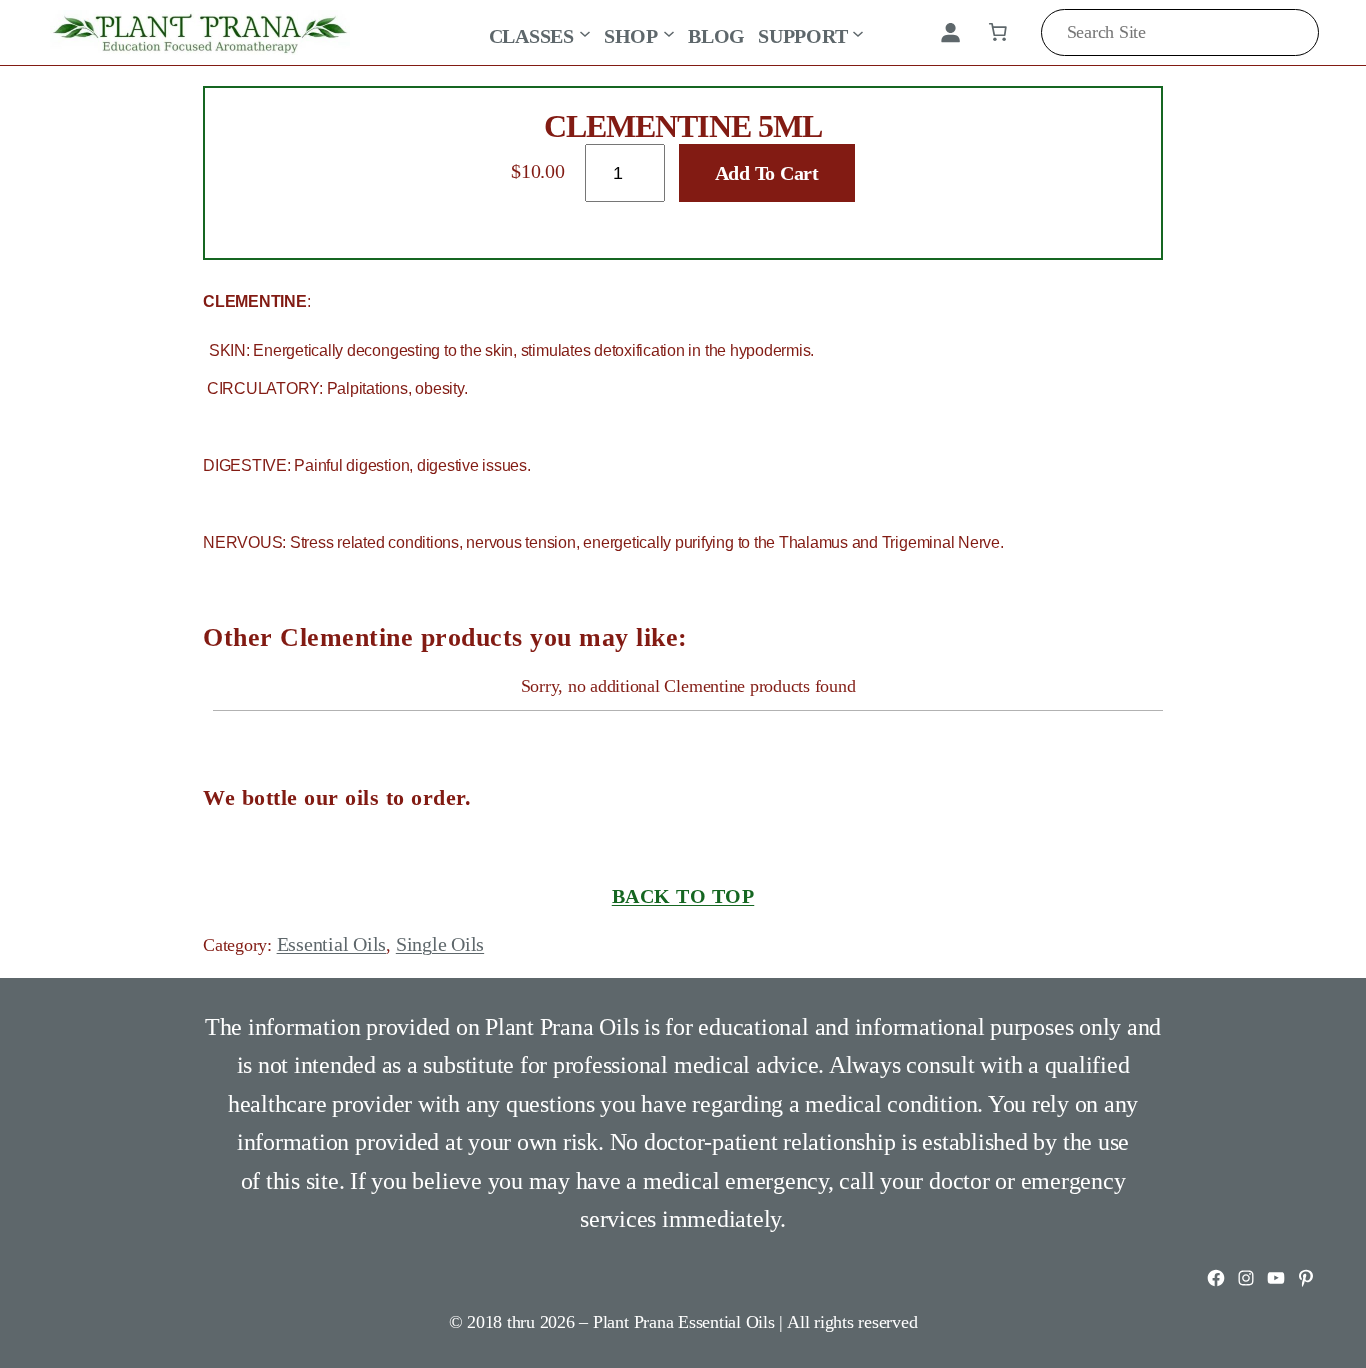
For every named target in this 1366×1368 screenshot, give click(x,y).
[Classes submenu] (585, 32)
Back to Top (683, 896)
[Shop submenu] (669, 32)
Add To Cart (767, 173)
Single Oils (440, 944)
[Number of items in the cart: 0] (998, 32)
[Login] (950, 32)
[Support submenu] (858, 32)
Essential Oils (332, 944)
